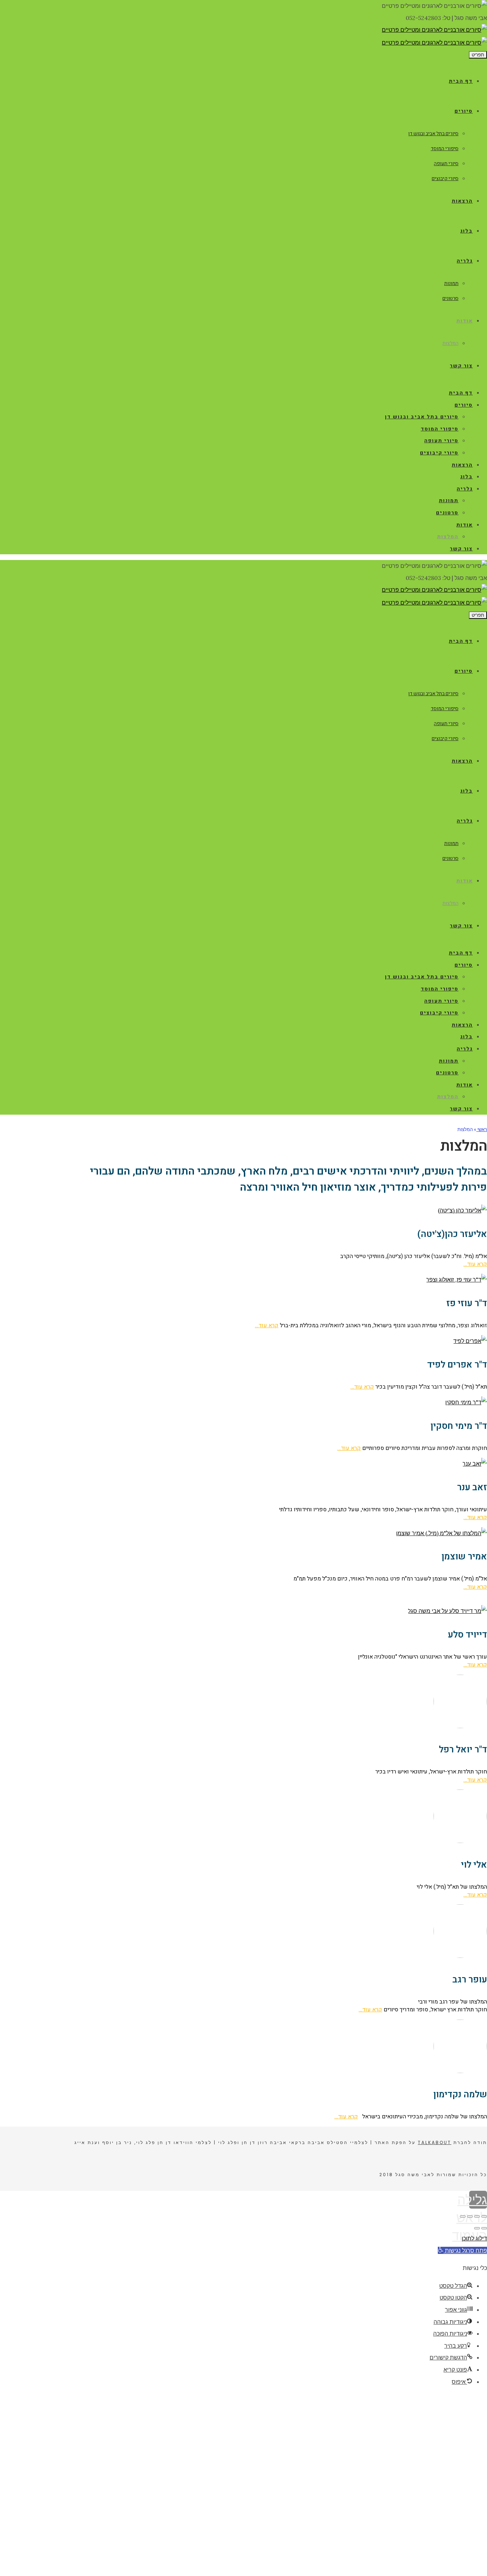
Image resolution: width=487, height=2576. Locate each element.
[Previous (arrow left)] (484, 2228)
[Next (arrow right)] (477, 2228)
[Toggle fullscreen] (470, 2216)
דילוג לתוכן (474, 2238)
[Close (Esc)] (484, 2216)
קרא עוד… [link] (475, 1264)
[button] (462, 2250)
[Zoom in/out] (463, 2216)
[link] (434, 30)
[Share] (477, 2216)
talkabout (435, 2142)
